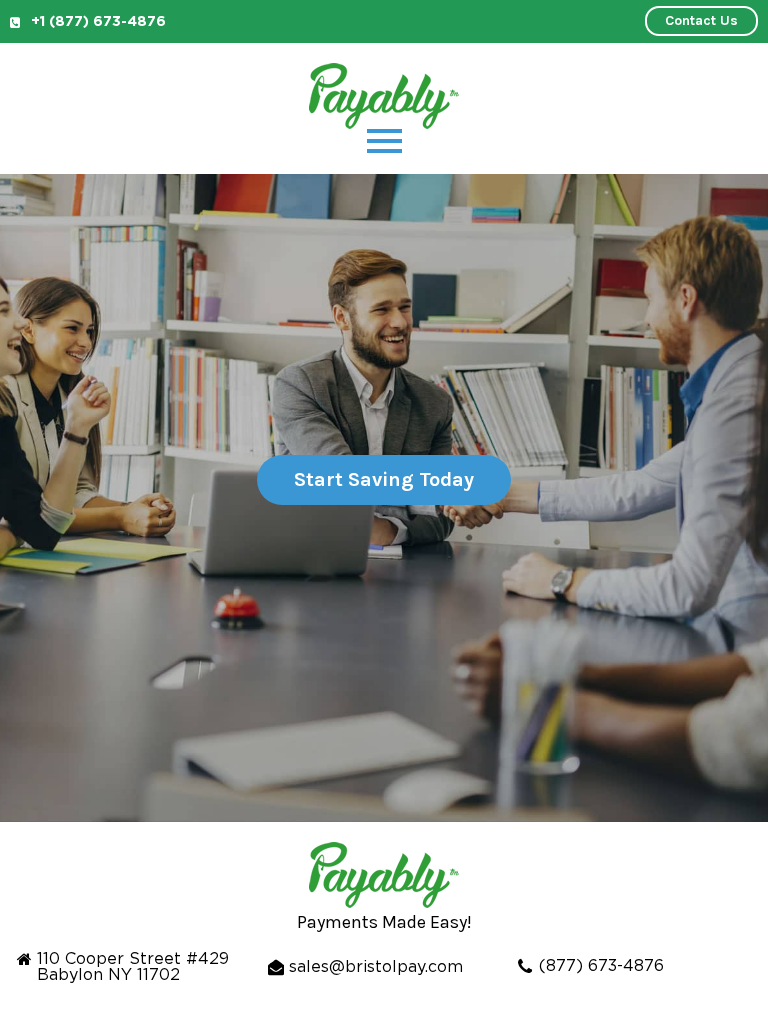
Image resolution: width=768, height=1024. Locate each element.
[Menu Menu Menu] (384, 141)
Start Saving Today (384, 479)
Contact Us (701, 20)
